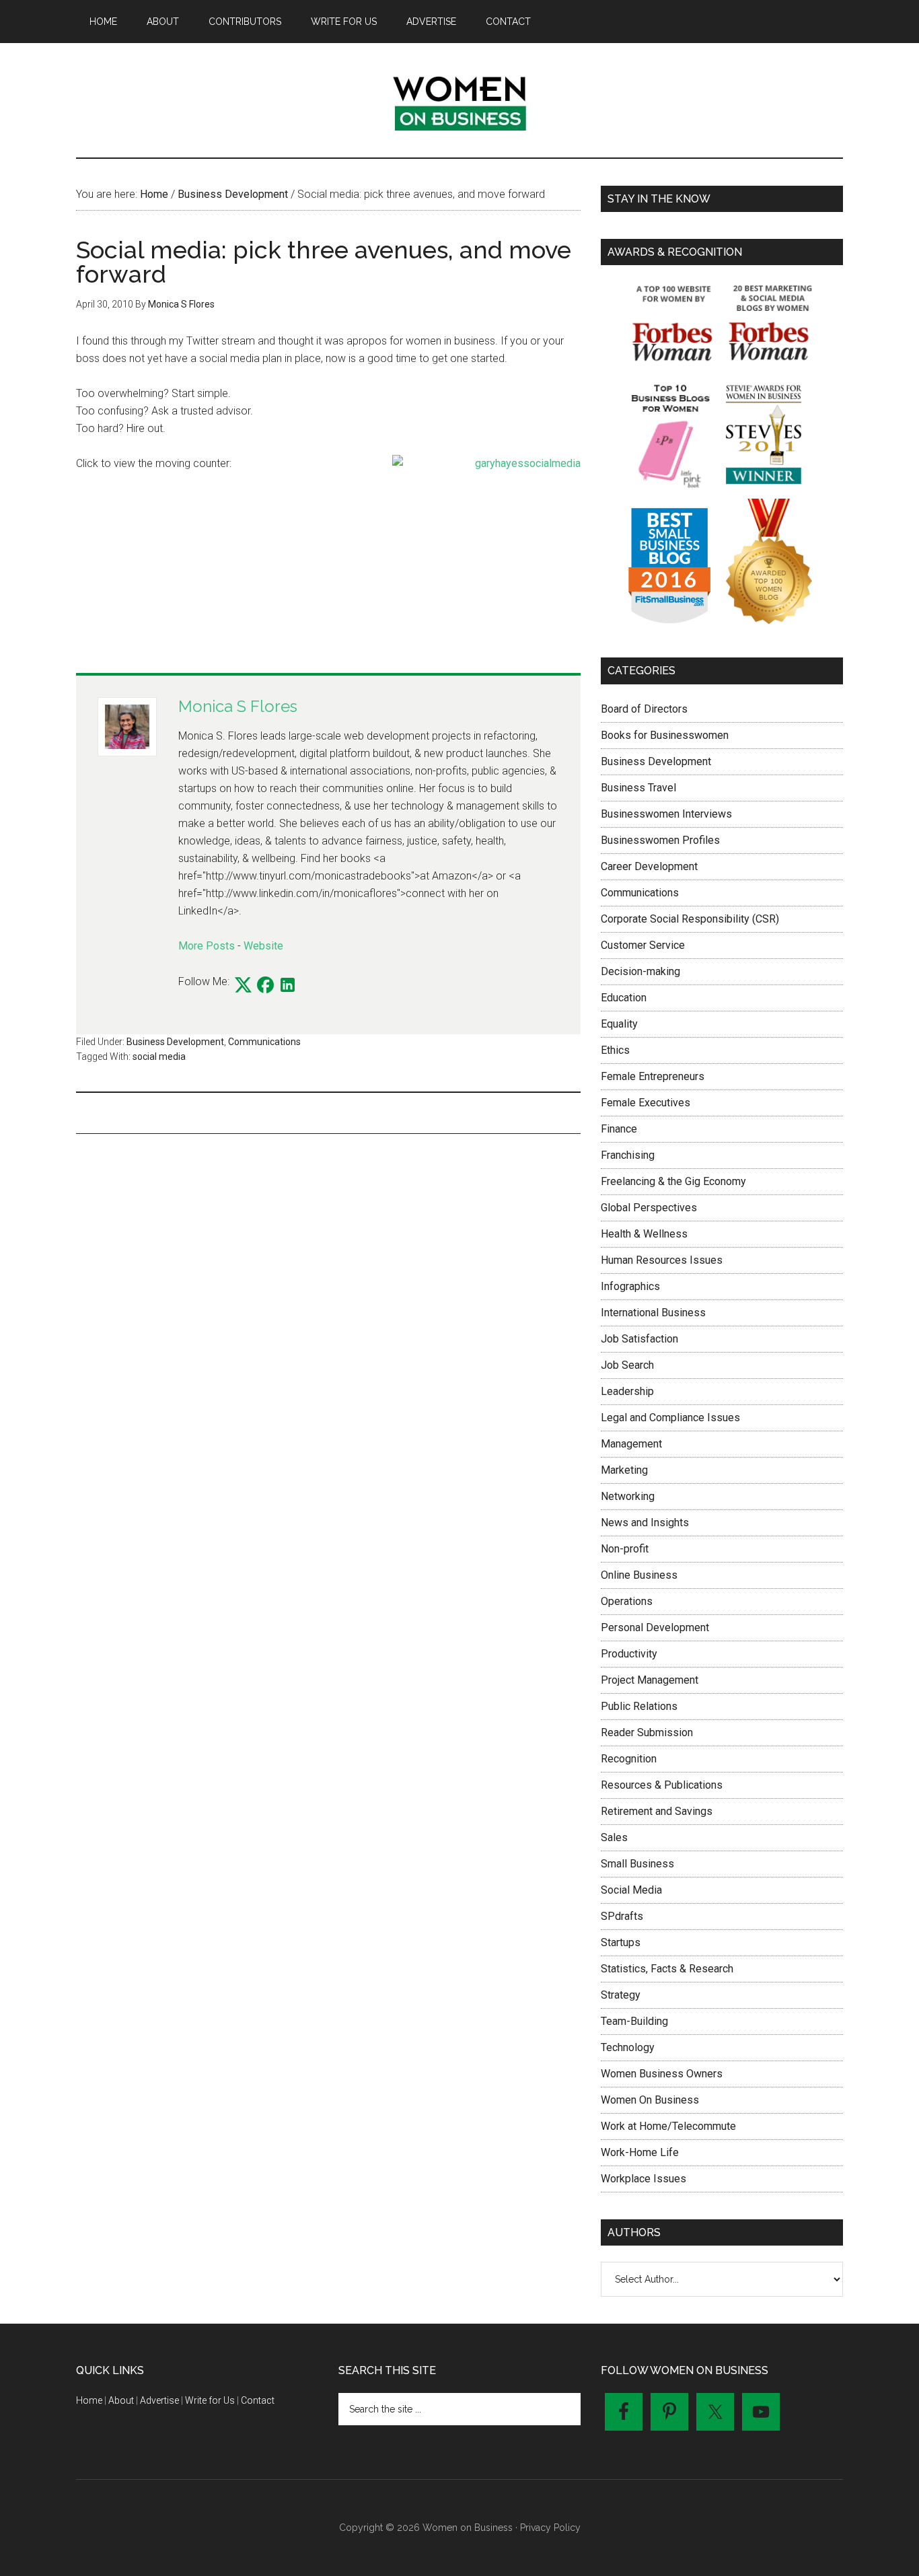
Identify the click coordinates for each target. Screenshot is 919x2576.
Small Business (637, 1864)
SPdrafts (622, 1916)
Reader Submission (647, 1732)
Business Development (175, 1042)
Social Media (631, 1890)
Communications (264, 1042)
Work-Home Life (640, 2152)
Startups (621, 1942)
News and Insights (645, 1523)
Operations (627, 1601)
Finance (619, 1129)
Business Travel (638, 788)
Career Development (649, 866)
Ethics (615, 1050)
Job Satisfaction (639, 1339)
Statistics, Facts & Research (667, 1969)
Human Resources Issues (662, 1260)
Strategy (621, 1995)
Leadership (627, 1391)
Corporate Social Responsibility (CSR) (690, 919)
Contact (258, 2400)
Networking (628, 1496)
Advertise (159, 2400)
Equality (619, 1024)
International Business (653, 1313)
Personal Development (655, 1627)
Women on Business (459, 100)
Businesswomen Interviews (666, 814)
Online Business (639, 1575)
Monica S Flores (238, 706)
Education (624, 998)
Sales (614, 1837)
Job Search (627, 1365)
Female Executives (646, 1103)
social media (159, 1057)
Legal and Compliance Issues (670, 1418)
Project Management (650, 1680)
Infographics (630, 1286)
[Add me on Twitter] (243, 986)
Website (263, 946)
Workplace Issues (644, 2179)
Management (631, 1444)
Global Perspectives (649, 1208)
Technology (628, 2047)
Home (89, 2400)
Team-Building (634, 2021)
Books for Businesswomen (665, 735)
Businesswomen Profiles (660, 840)
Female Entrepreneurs (653, 1076)
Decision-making (640, 971)
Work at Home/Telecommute (668, 2126)
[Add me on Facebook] (265, 986)
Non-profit (625, 1549)
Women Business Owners (662, 2074)
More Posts (207, 946)
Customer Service (643, 945)
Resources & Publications (662, 1785)
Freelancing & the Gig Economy (673, 1181)
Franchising (628, 1155)
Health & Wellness (644, 1234)
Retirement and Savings (657, 1811)
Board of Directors (644, 709)
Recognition (629, 1759)
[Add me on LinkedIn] (288, 986)
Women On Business (650, 2100)
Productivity (629, 1654)
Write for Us (210, 2400)
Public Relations (639, 1706)
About (121, 2400)
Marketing (624, 1470)
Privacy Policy (550, 2528)
